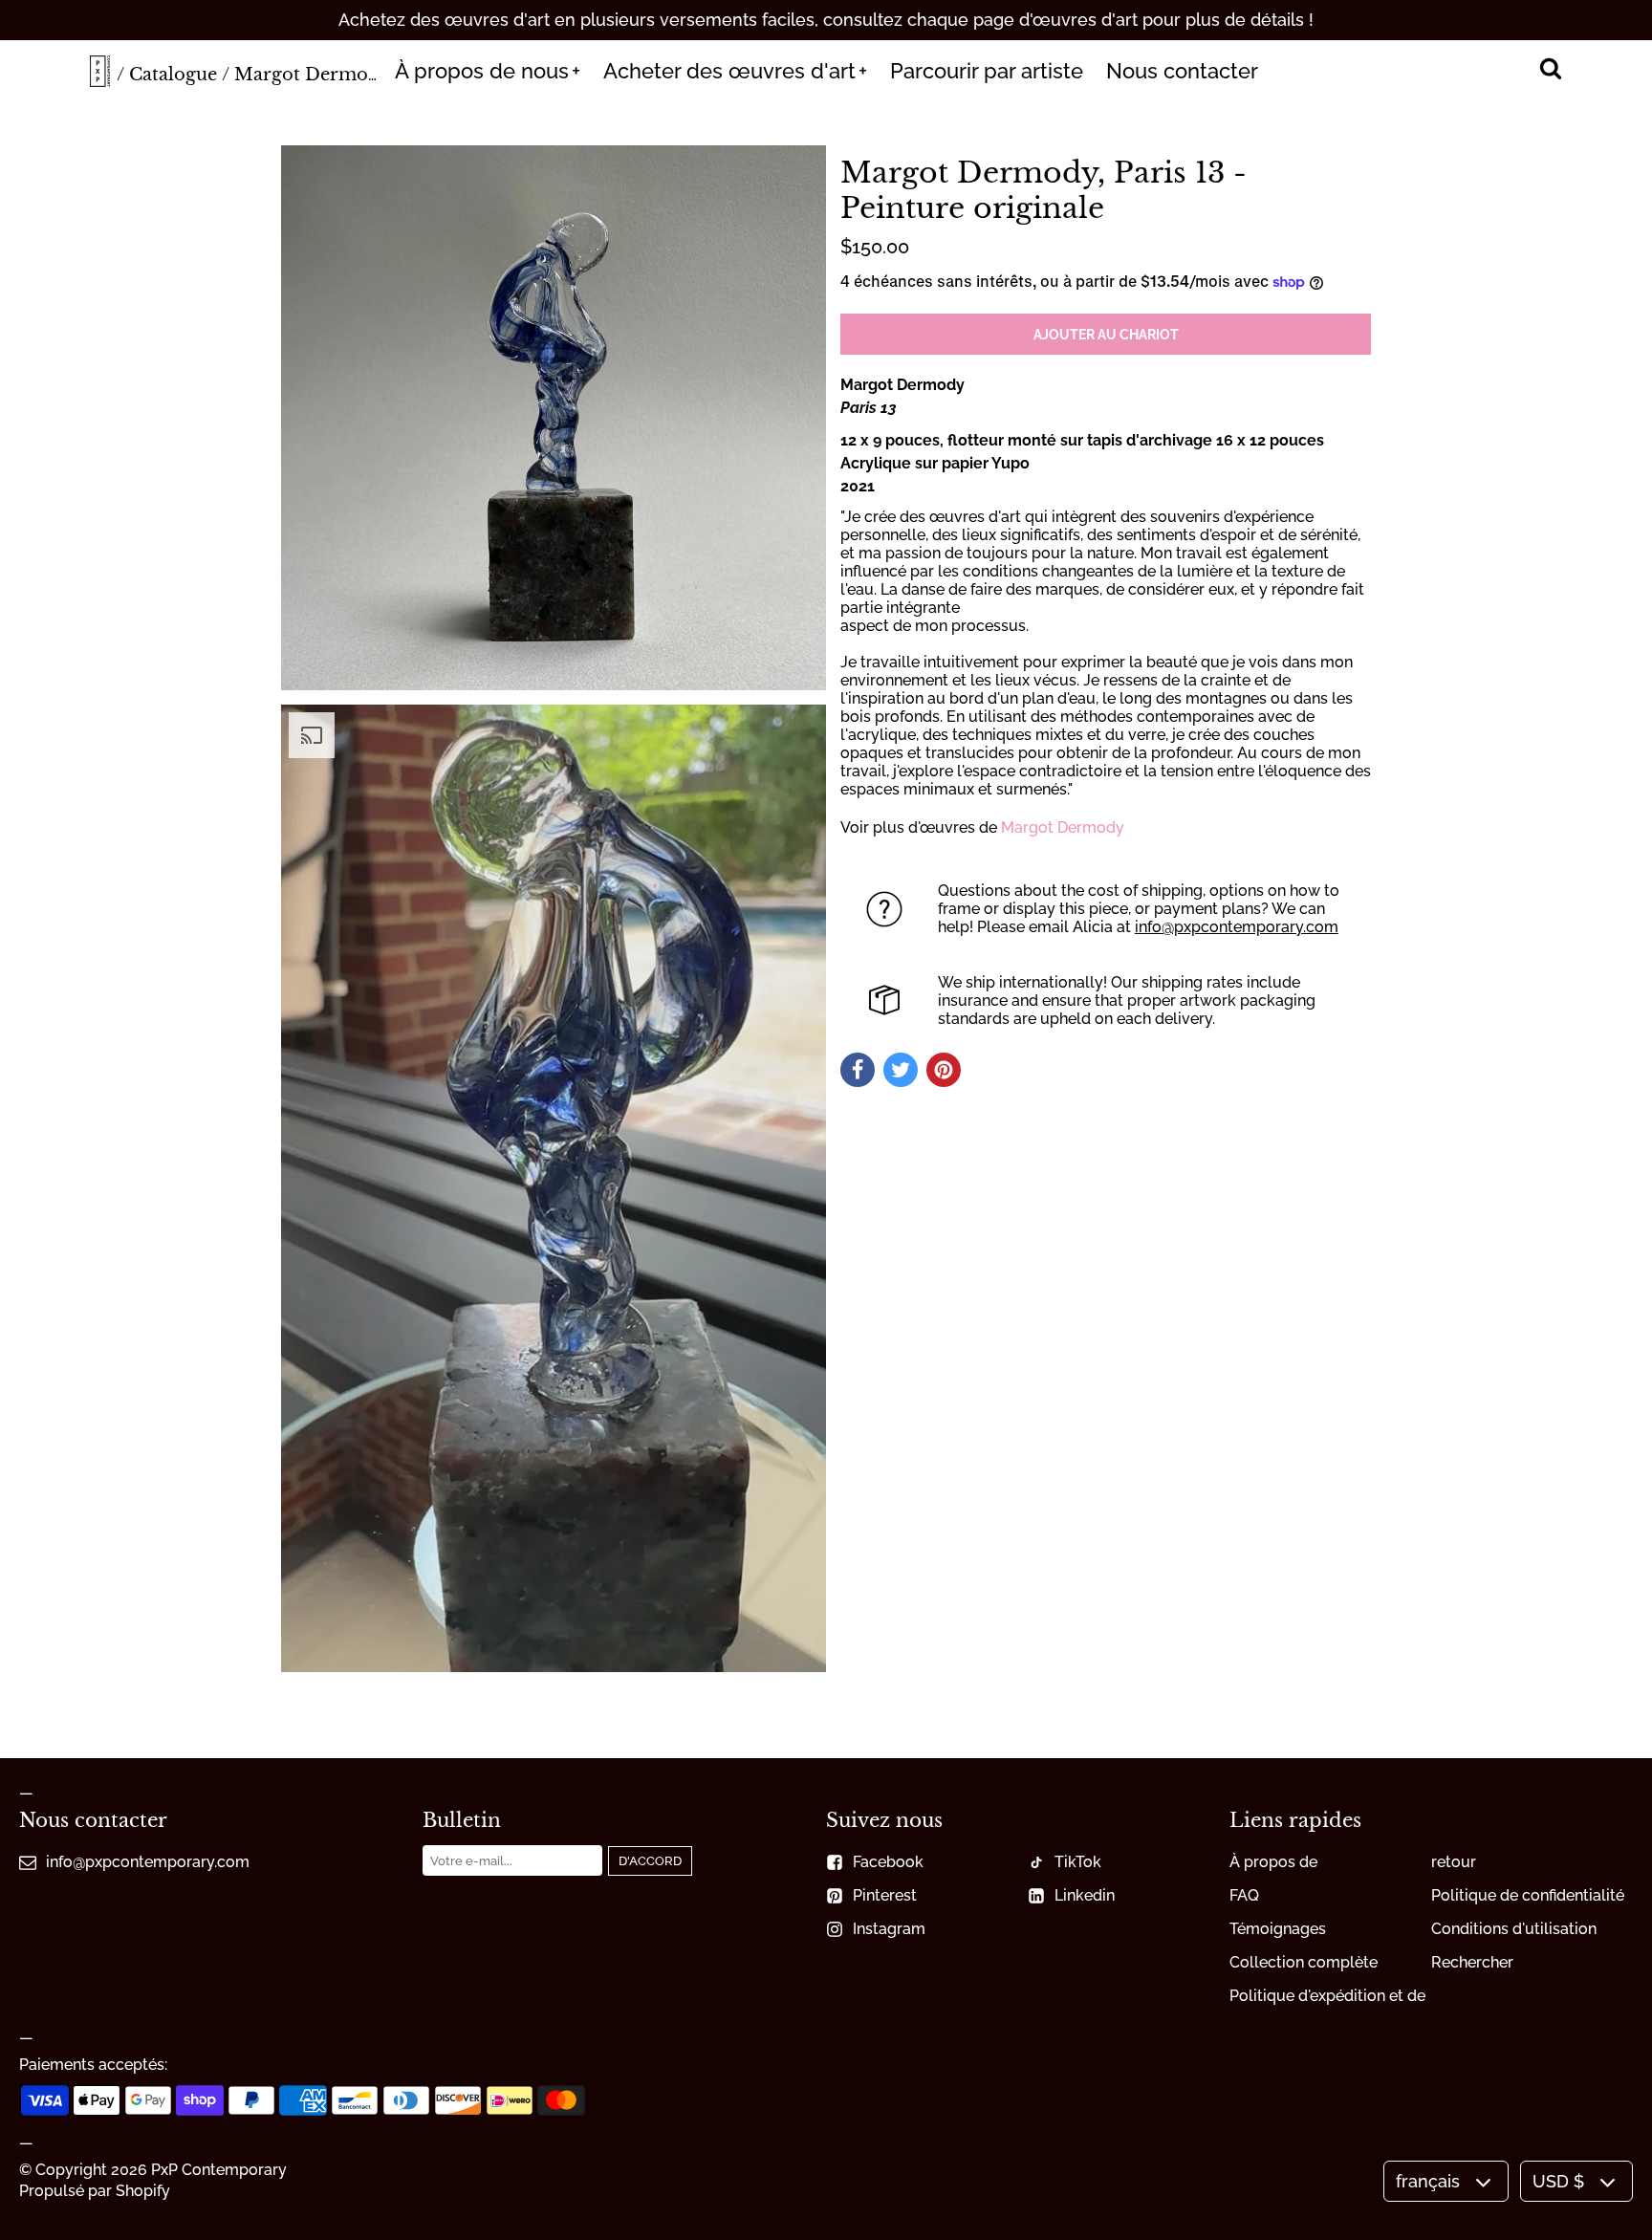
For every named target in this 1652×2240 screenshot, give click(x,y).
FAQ (1244, 1895)
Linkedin (1085, 1895)
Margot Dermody (1063, 827)
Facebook (888, 1862)
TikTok (1078, 1862)
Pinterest (885, 1895)
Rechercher (1472, 1962)
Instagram (889, 1929)
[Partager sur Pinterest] (944, 1070)
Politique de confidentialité (1528, 1895)
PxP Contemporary (219, 2170)
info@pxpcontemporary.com (1237, 927)
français (1428, 2181)
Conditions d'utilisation (1514, 1929)
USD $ (1558, 2181)
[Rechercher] (1550, 71)
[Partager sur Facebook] (858, 1070)
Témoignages (1278, 1929)
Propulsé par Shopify (95, 2191)
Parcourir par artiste (987, 71)
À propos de (1273, 1862)
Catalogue (173, 75)
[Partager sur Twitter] (901, 1070)
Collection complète (1304, 1962)
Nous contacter (1182, 71)
